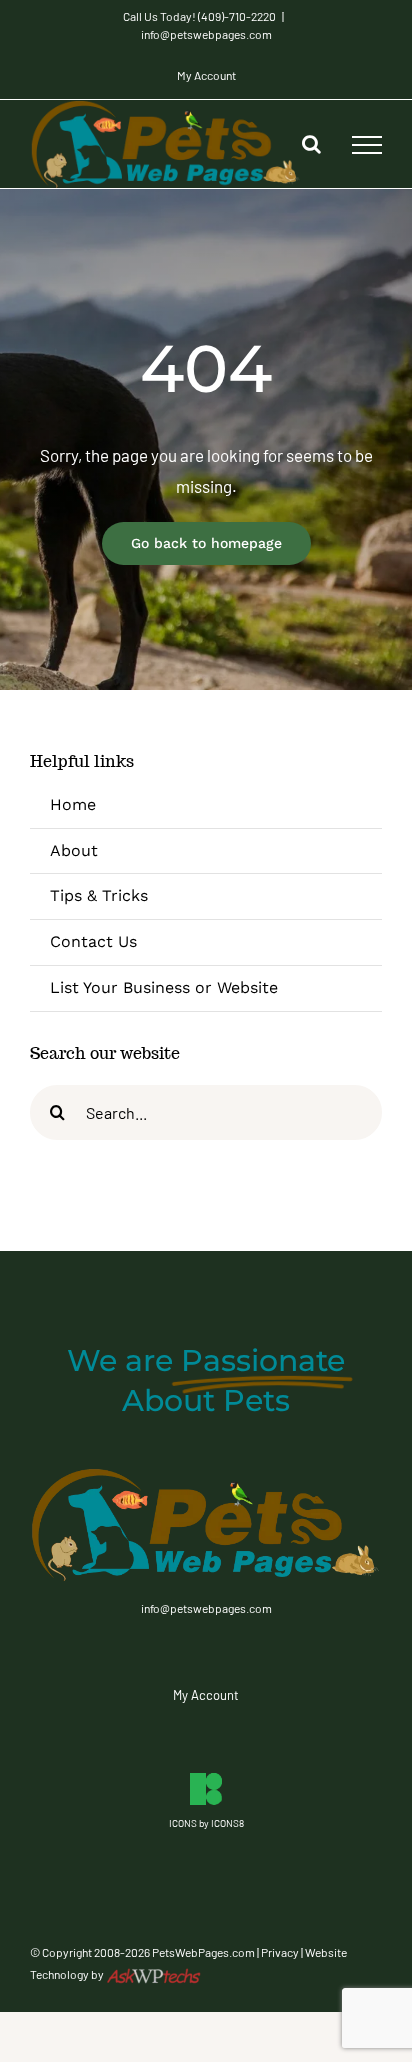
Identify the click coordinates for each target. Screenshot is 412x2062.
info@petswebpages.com (206, 34)
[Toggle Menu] (367, 145)
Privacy (280, 1952)
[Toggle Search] (311, 144)
